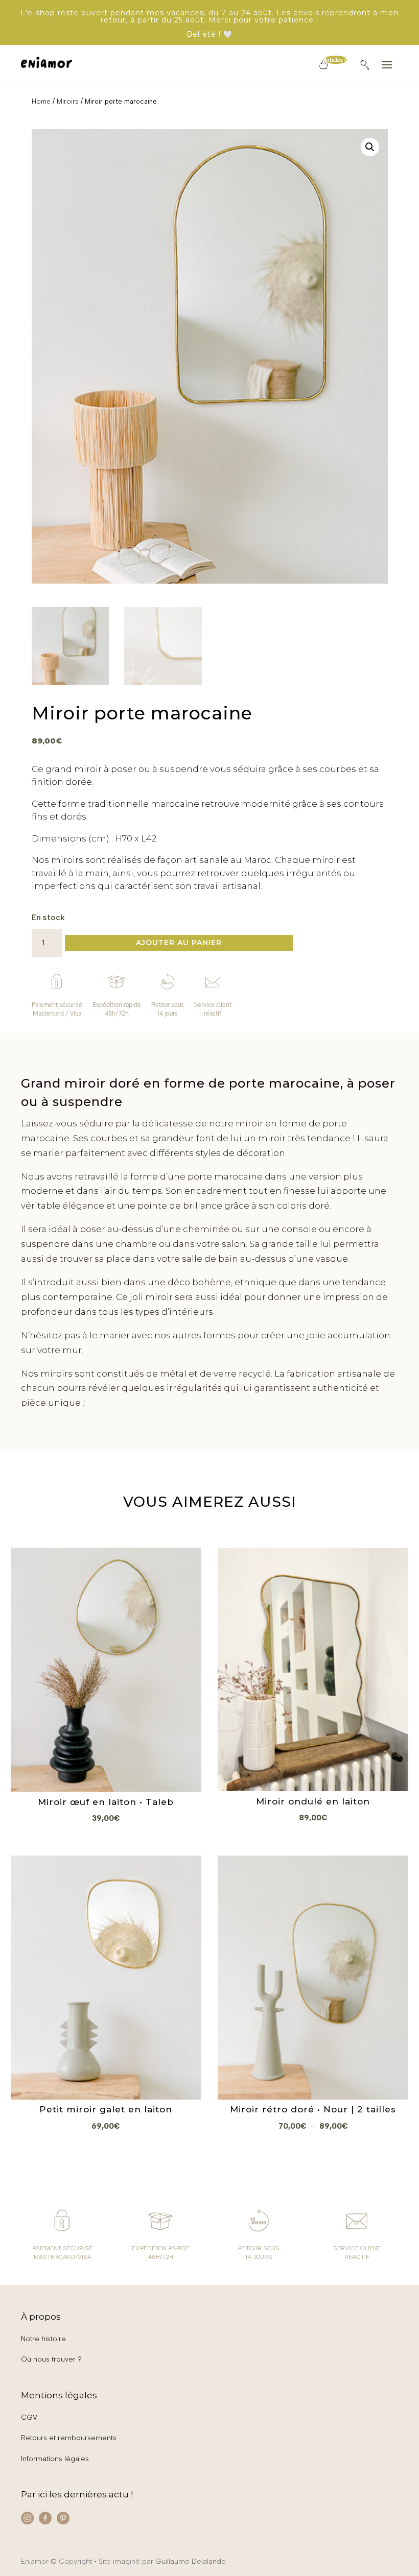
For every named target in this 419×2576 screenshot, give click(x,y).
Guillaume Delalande (191, 2561)
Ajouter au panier (179, 943)
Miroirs (68, 101)
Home (41, 101)
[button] (370, 147)
